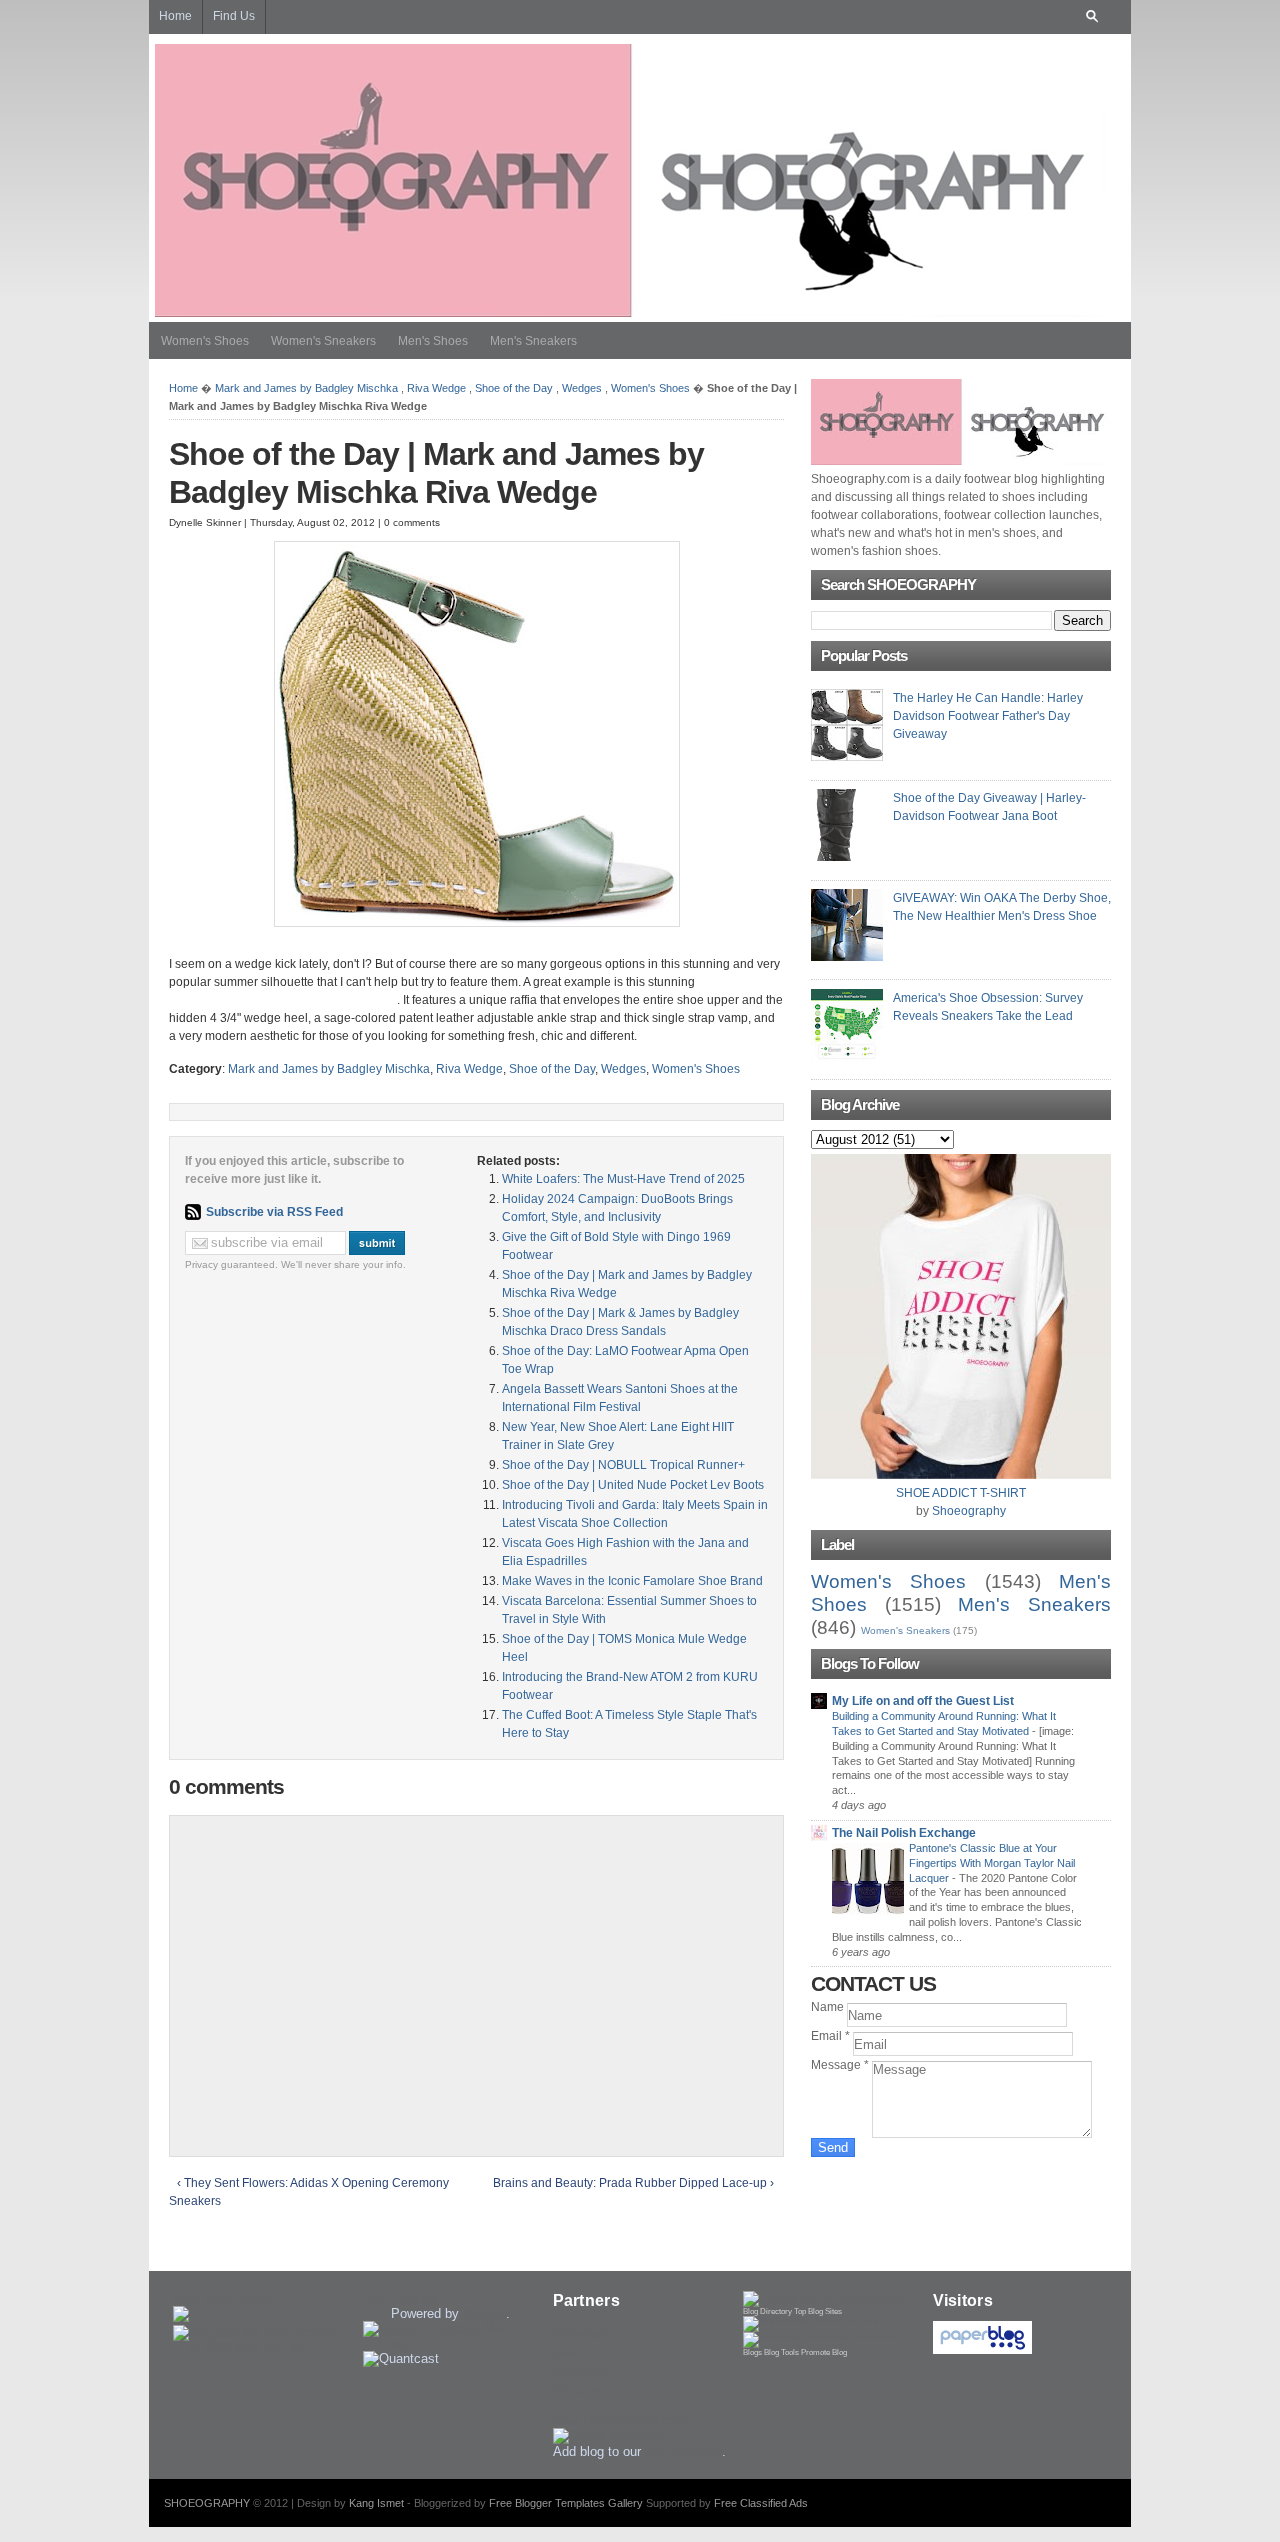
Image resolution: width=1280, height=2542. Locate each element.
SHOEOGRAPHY (207, 2503)
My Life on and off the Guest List (923, 1701)
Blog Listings (400, 2298)
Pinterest (579, 2390)
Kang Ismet (376, 2503)
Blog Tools (781, 2352)
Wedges (582, 388)
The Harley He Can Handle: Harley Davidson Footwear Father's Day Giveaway (988, 716)
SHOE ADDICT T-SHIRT (961, 1493)
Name (829, 2007)
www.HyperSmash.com (620, 2420)
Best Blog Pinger (222, 2298)
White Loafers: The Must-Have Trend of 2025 (623, 1179)
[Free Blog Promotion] (810, 2320)
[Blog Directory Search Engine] (819, 2336)
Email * (832, 2036)
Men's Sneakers (533, 341)
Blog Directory (767, 2311)
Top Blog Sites (818, 2311)
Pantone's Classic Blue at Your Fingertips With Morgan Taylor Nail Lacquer (992, 1863)
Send (833, 2147)
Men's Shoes (433, 341)
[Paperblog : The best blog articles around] (982, 2349)
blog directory (683, 2451)
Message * (841, 2065)
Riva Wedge (436, 388)
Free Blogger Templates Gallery (566, 2503)
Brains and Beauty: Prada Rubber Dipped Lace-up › (633, 2183)
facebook (579, 2371)
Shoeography (969, 1511)
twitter (570, 2352)
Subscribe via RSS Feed (274, 1212)
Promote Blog (824, 2352)
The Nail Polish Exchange (904, 1833)
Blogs (752, 2352)
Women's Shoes (205, 341)
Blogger (484, 2313)
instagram (581, 2333)
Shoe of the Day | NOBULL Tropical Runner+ (623, 1465)
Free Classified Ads (761, 2503)
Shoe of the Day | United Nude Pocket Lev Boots (633, 1485)
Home (183, 388)
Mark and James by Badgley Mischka (306, 388)
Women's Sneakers (323, 341)
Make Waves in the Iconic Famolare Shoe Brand (632, 1581)
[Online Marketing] (610, 2435)
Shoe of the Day (514, 388)
